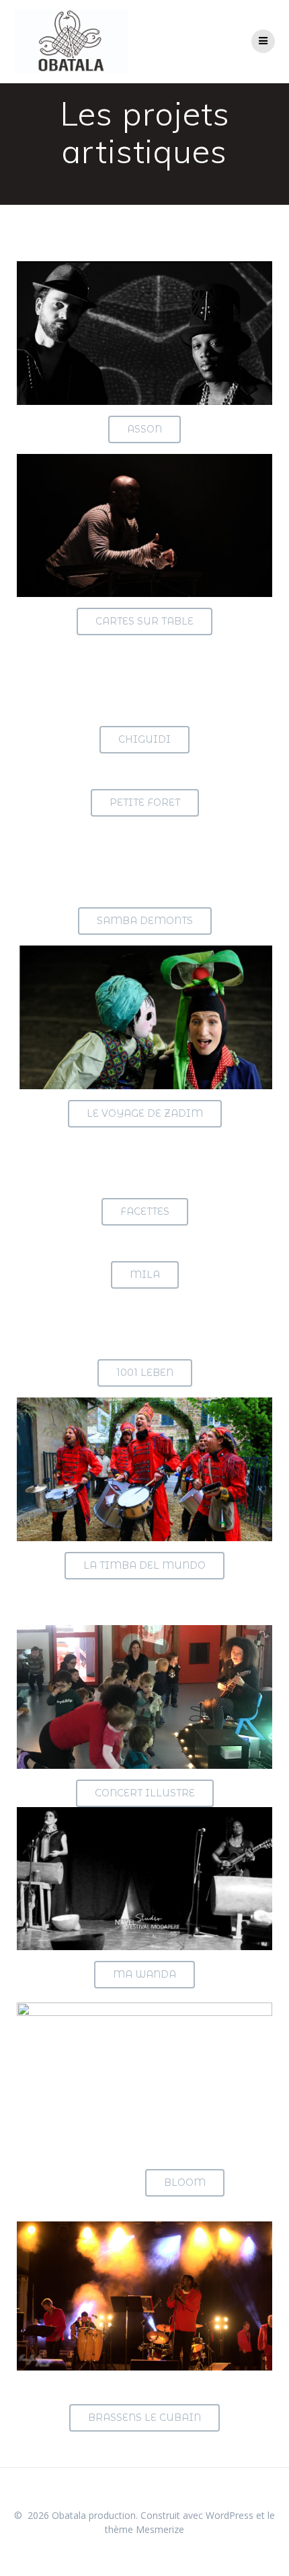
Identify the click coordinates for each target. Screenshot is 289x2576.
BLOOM (185, 2182)
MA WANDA (144, 1974)
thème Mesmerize (144, 2529)
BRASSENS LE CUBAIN (144, 2418)
